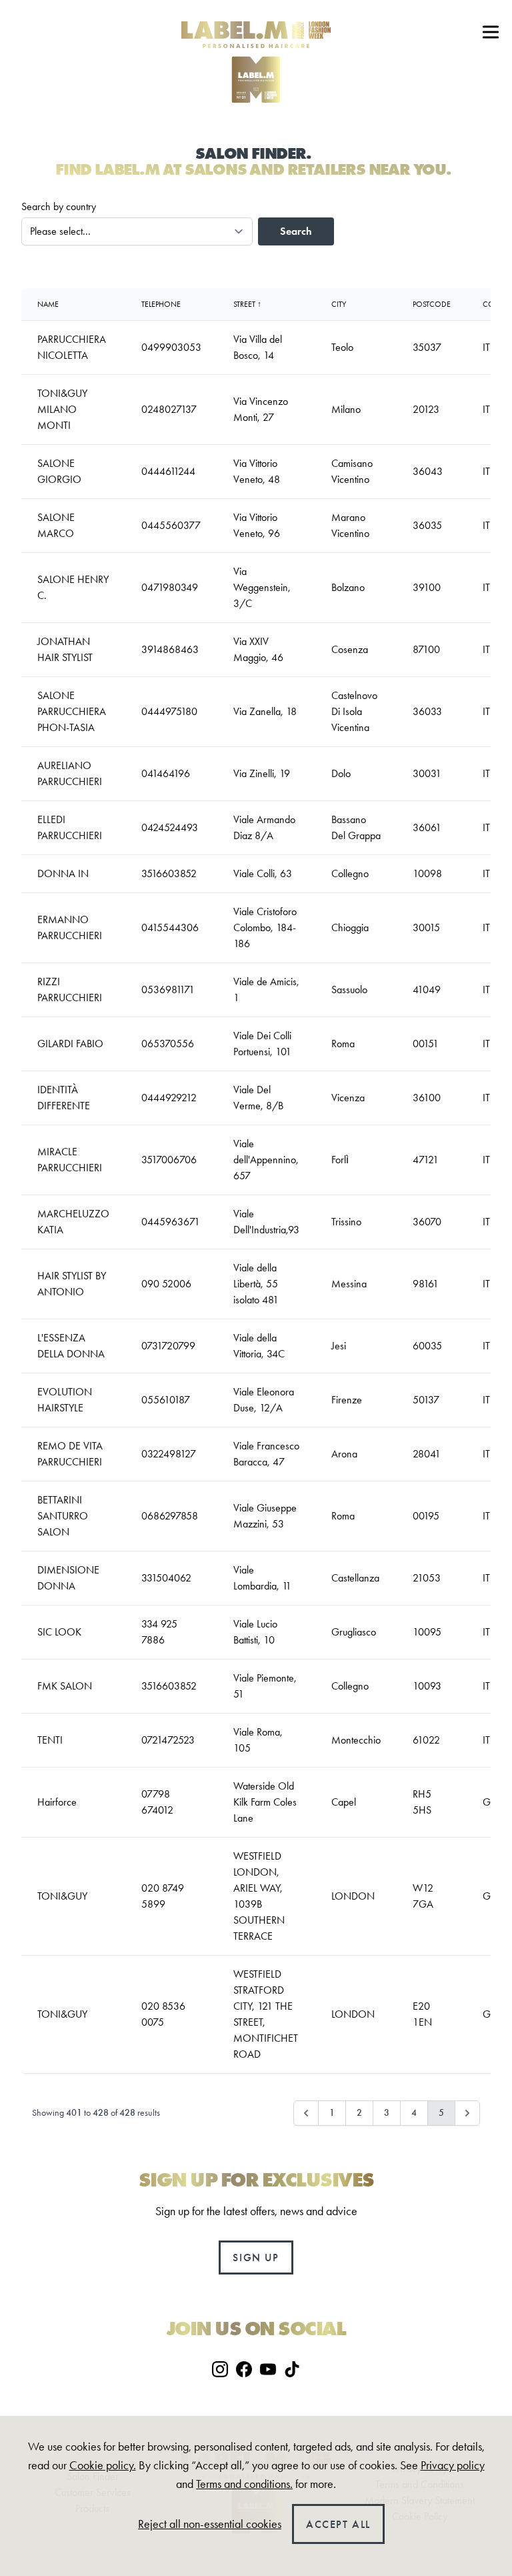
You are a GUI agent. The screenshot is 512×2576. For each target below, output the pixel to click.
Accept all (338, 2524)
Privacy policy (453, 2465)
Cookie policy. (103, 2465)
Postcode (432, 304)
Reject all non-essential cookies (210, 2524)
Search (296, 231)
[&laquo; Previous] (306, 2113)
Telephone (161, 304)
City (339, 304)
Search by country (59, 206)
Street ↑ (247, 304)
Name (48, 304)
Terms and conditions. (244, 2484)
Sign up (256, 2258)
